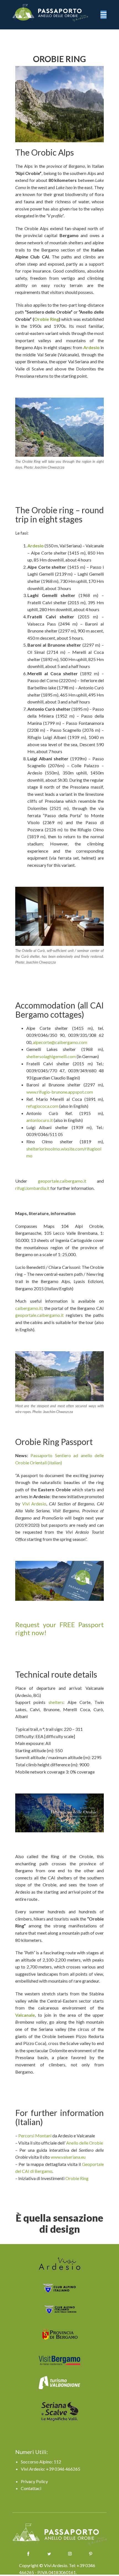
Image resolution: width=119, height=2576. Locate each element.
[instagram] (70, 2554)
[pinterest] (91, 2554)
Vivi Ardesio (34, 1504)
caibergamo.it (29, 1308)
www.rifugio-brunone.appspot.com (60, 1092)
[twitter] (49, 2554)
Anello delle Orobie (85, 2143)
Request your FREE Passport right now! (59, 1629)
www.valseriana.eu (68, 2157)
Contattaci (31, 2488)
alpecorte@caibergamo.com (60, 1042)
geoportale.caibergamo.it (62, 1181)
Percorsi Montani (35, 2136)
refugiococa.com (42, 1106)
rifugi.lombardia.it (32, 1188)
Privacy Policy (34, 2481)
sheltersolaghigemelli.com (51, 1056)
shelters (56, 1702)
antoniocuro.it (40, 1120)
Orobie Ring (46, 319)
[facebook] (28, 2554)
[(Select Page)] (65, 2535)
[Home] (55, 13)
